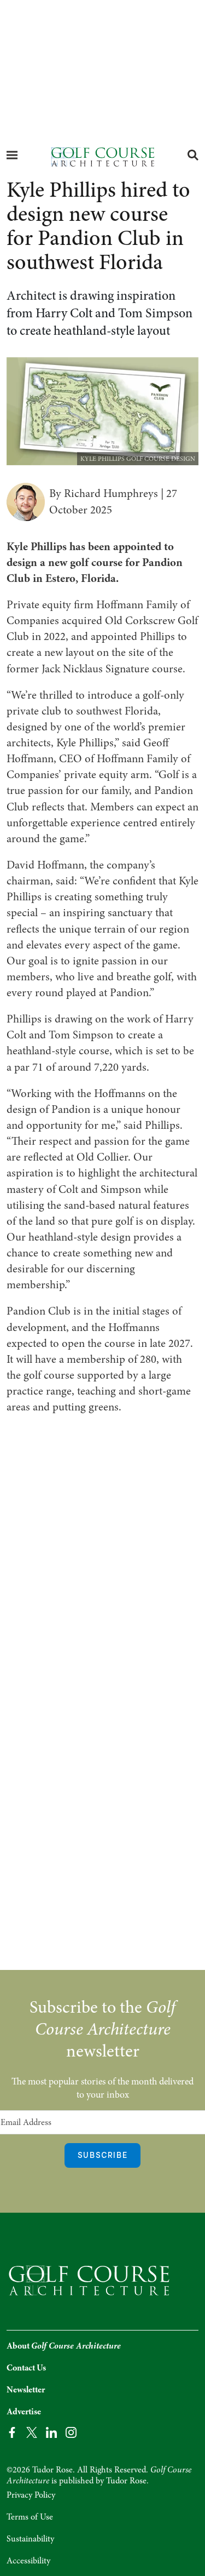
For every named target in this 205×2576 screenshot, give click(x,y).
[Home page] (102, 156)
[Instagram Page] (71, 2432)
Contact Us (26, 2368)
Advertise (24, 2412)
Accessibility (28, 2561)
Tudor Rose (126, 2481)
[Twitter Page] (32, 2432)
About (64, 2346)
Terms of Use (30, 2517)
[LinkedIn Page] (51, 2432)
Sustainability (30, 2539)
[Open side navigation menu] (12, 155)
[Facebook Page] (12, 2432)
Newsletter (26, 2390)
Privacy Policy (31, 2495)
